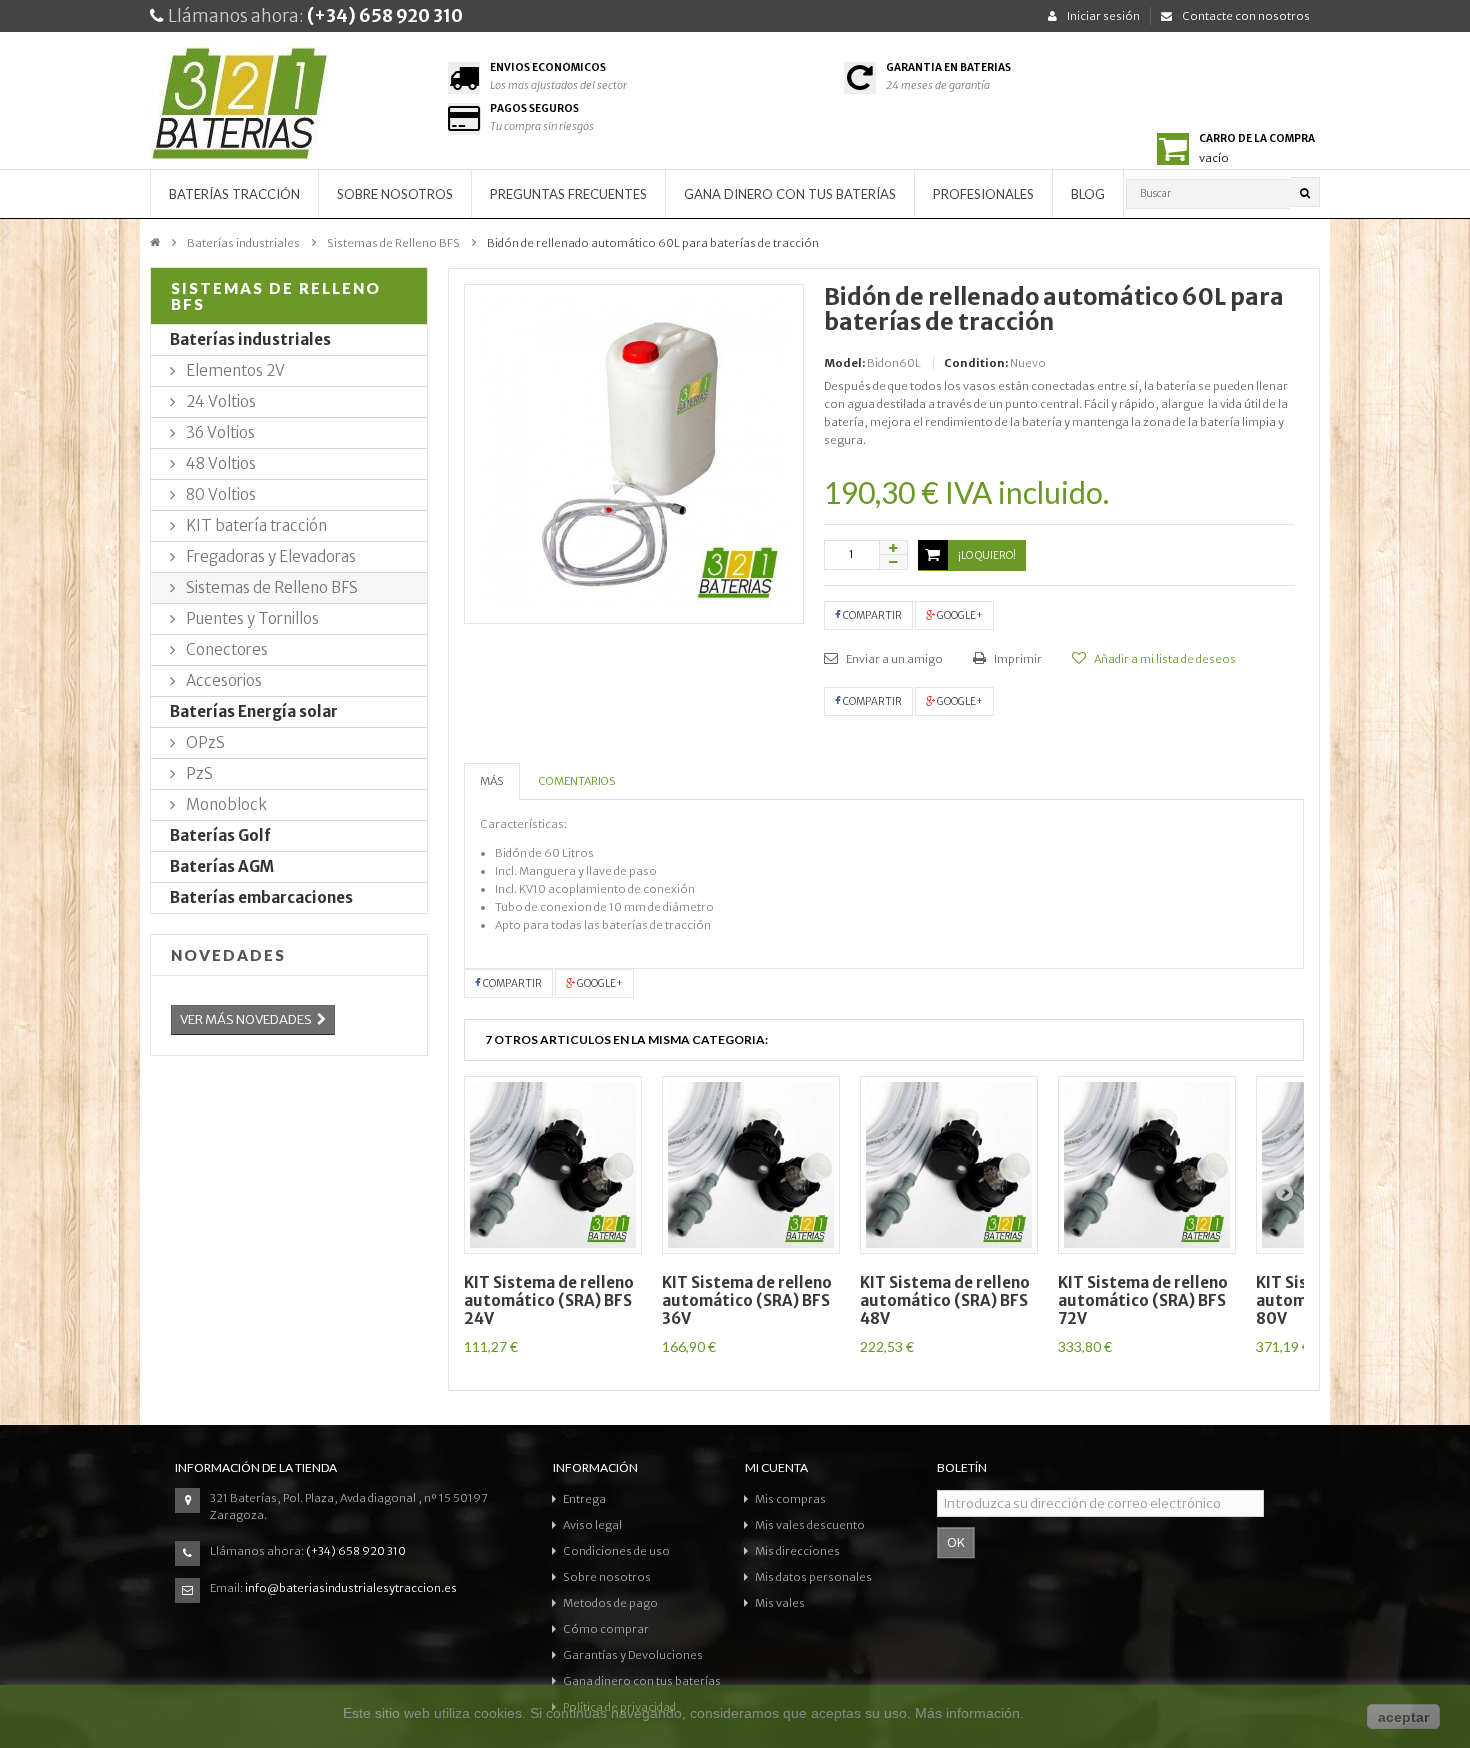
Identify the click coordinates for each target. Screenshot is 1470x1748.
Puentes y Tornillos (251, 618)
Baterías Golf (220, 835)
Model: (844, 363)
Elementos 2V (234, 370)
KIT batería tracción (255, 525)
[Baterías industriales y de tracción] (289, 108)
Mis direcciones (797, 1551)
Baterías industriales (243, 243)
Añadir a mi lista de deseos (1164, 659)
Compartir (871, 615)
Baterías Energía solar (254, 711)
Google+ (959, 615)
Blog (1088, 194)
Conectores (225, 649)
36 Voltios (219, 432)
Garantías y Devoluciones (633, 1655)
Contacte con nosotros (1246, 16)
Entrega (584, 1499)
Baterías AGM (222, 866)
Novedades (228, 955)
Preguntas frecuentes (568, 194)
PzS (198, 773)
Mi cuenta (776, 1467)
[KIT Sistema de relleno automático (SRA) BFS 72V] (1147, 1165)
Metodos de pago (610, 1603)
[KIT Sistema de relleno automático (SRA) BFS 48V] (949, 1165)
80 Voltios (219, 494)
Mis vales (780, 1603)
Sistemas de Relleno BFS (393, 243)
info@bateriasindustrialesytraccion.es (351, 1588)
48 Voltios (219, 463)
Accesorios (222, 680)
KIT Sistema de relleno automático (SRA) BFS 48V (945, 1300)
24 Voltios (219, 401)
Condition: (976, 363)
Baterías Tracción (234, 194)
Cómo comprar (606, 1629)
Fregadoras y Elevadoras (269, 556)
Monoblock (225, 804)
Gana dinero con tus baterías (790, 194)
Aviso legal (592, 1525)
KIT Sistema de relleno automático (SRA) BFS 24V (549, 1300)
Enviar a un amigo (893, 659)
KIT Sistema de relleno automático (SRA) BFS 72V (1143, 1300)
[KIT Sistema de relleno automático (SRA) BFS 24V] (553, 1165)
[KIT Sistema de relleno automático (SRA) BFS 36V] (751, 1165)
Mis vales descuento (810, 1525)
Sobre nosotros (395, 194)
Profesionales (983, 194)
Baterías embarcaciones (261, 897)
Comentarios (577, 781)
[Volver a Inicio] (155, 241)
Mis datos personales (813, 1577)
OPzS (204, 742)
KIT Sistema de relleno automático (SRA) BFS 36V (747, 1300)
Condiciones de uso (616, 1551)
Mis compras (790, 1499)
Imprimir (1017, 659)
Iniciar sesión (1103, 16)
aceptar (1403, 1717)
